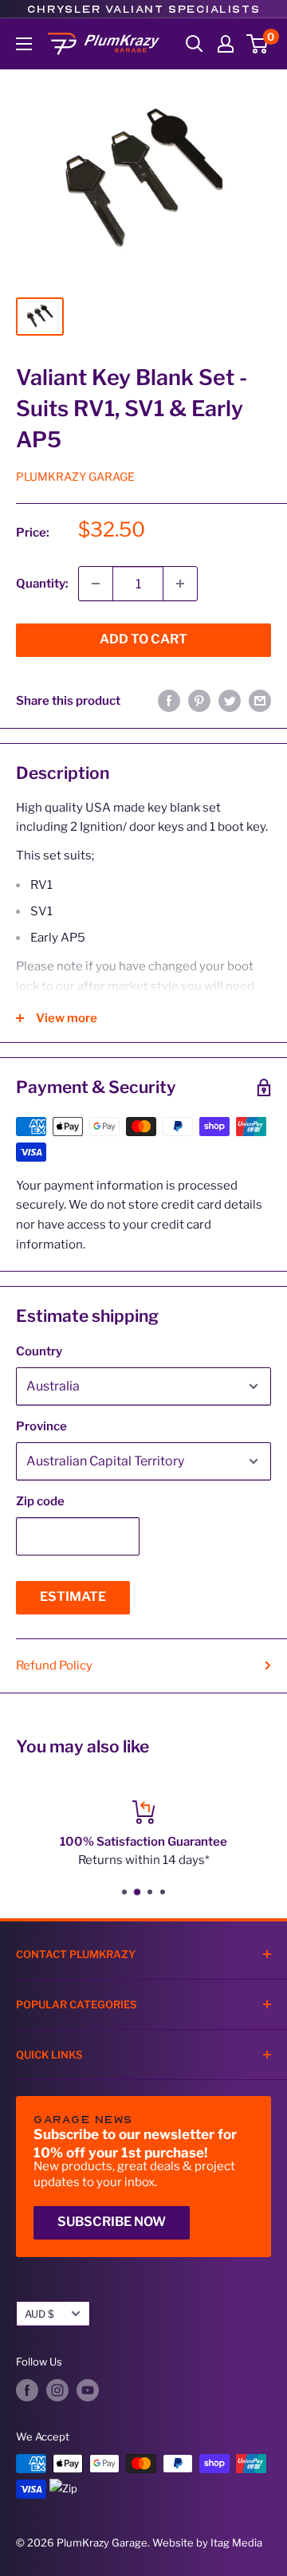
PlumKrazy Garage (75, 476)
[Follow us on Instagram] (57, 2390)
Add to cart (143, 639)
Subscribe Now (112, 2222)
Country (39, 1351)
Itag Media (236, 2543)
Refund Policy (54, 1666)
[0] (258, 44)
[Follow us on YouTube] (88, 2390)
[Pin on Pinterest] (199, 700)
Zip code (40, 1501)
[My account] (226, 44)
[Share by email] (260, 700)
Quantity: (42, 584)
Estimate (73, 1597)
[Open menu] (24, 44)
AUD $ (39, 2314)
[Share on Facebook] (169, 700)
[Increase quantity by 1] (180, 584)
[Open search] (195, 44)
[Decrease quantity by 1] (96, 584)
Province (41, 1426)
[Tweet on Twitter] (230, 700)
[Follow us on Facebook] (27, 2390)
